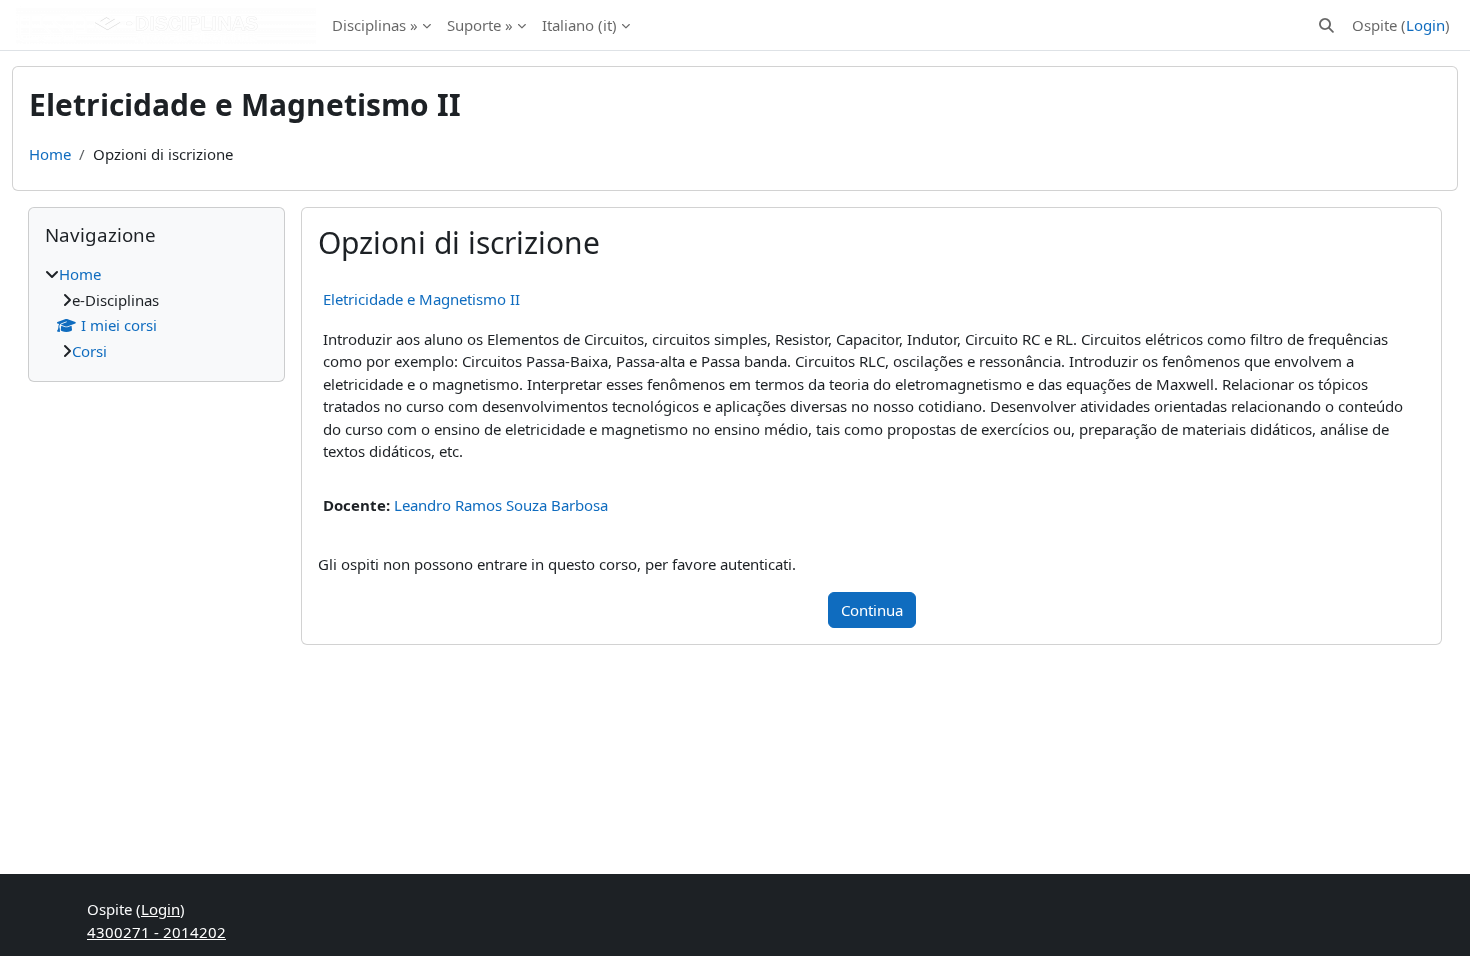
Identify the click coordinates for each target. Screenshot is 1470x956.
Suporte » (480, 25)
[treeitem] (156, 312)
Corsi (89, 351)
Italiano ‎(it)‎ (579, 25)
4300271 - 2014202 (156, 932)
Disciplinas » (375, 25)
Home (50, 154)
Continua (872, 610)
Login (1425, 25)
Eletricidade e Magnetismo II (421, 299)
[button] (1326, 25)
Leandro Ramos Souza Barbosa (501, 505)
